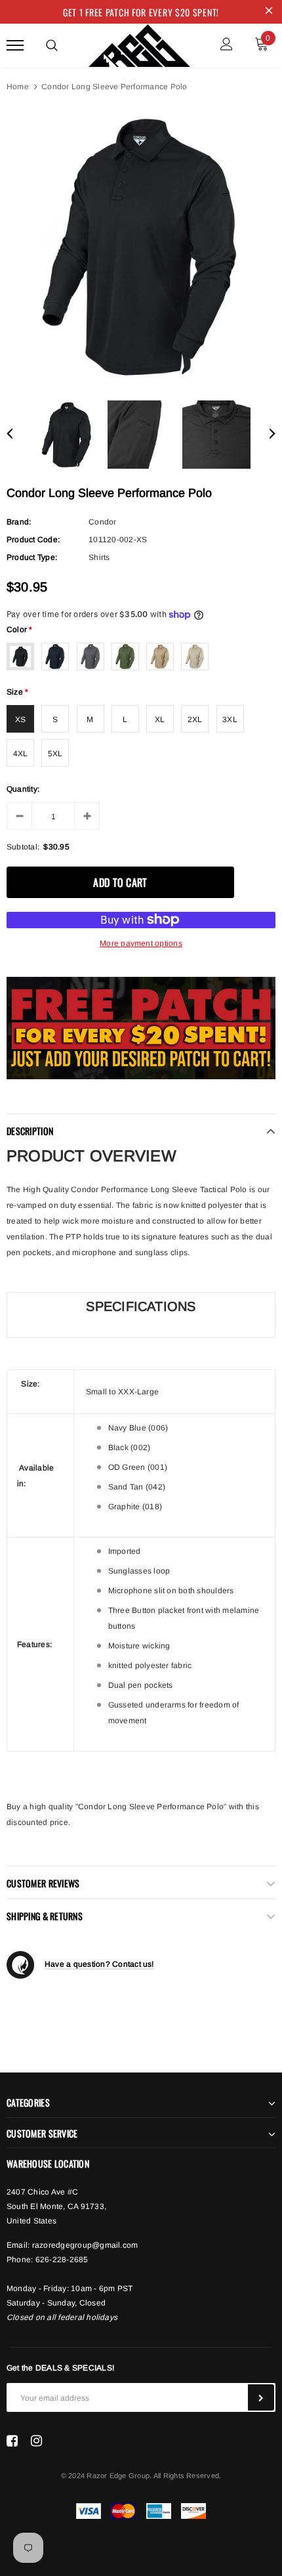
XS (20, 719)
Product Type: (32, 557)
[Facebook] (12, 2441)
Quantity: (23, 789)
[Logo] (139, 43)
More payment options (141, 943)
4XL (21, 754)
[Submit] (261, 2397)
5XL (55, 754)
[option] (141, 246)
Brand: (19, 522)
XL (160, 719)
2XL (195, 719)
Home (18, 87)
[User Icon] (227, 46)
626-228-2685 (62, 2260)
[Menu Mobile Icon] (15, 46)
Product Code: (33, 540)
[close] (269, 12)
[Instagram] (36, 2441)
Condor (102, 522)
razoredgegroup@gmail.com (85, 2245)
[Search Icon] (52, 45)
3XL (230, 719)
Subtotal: (23, 847)
